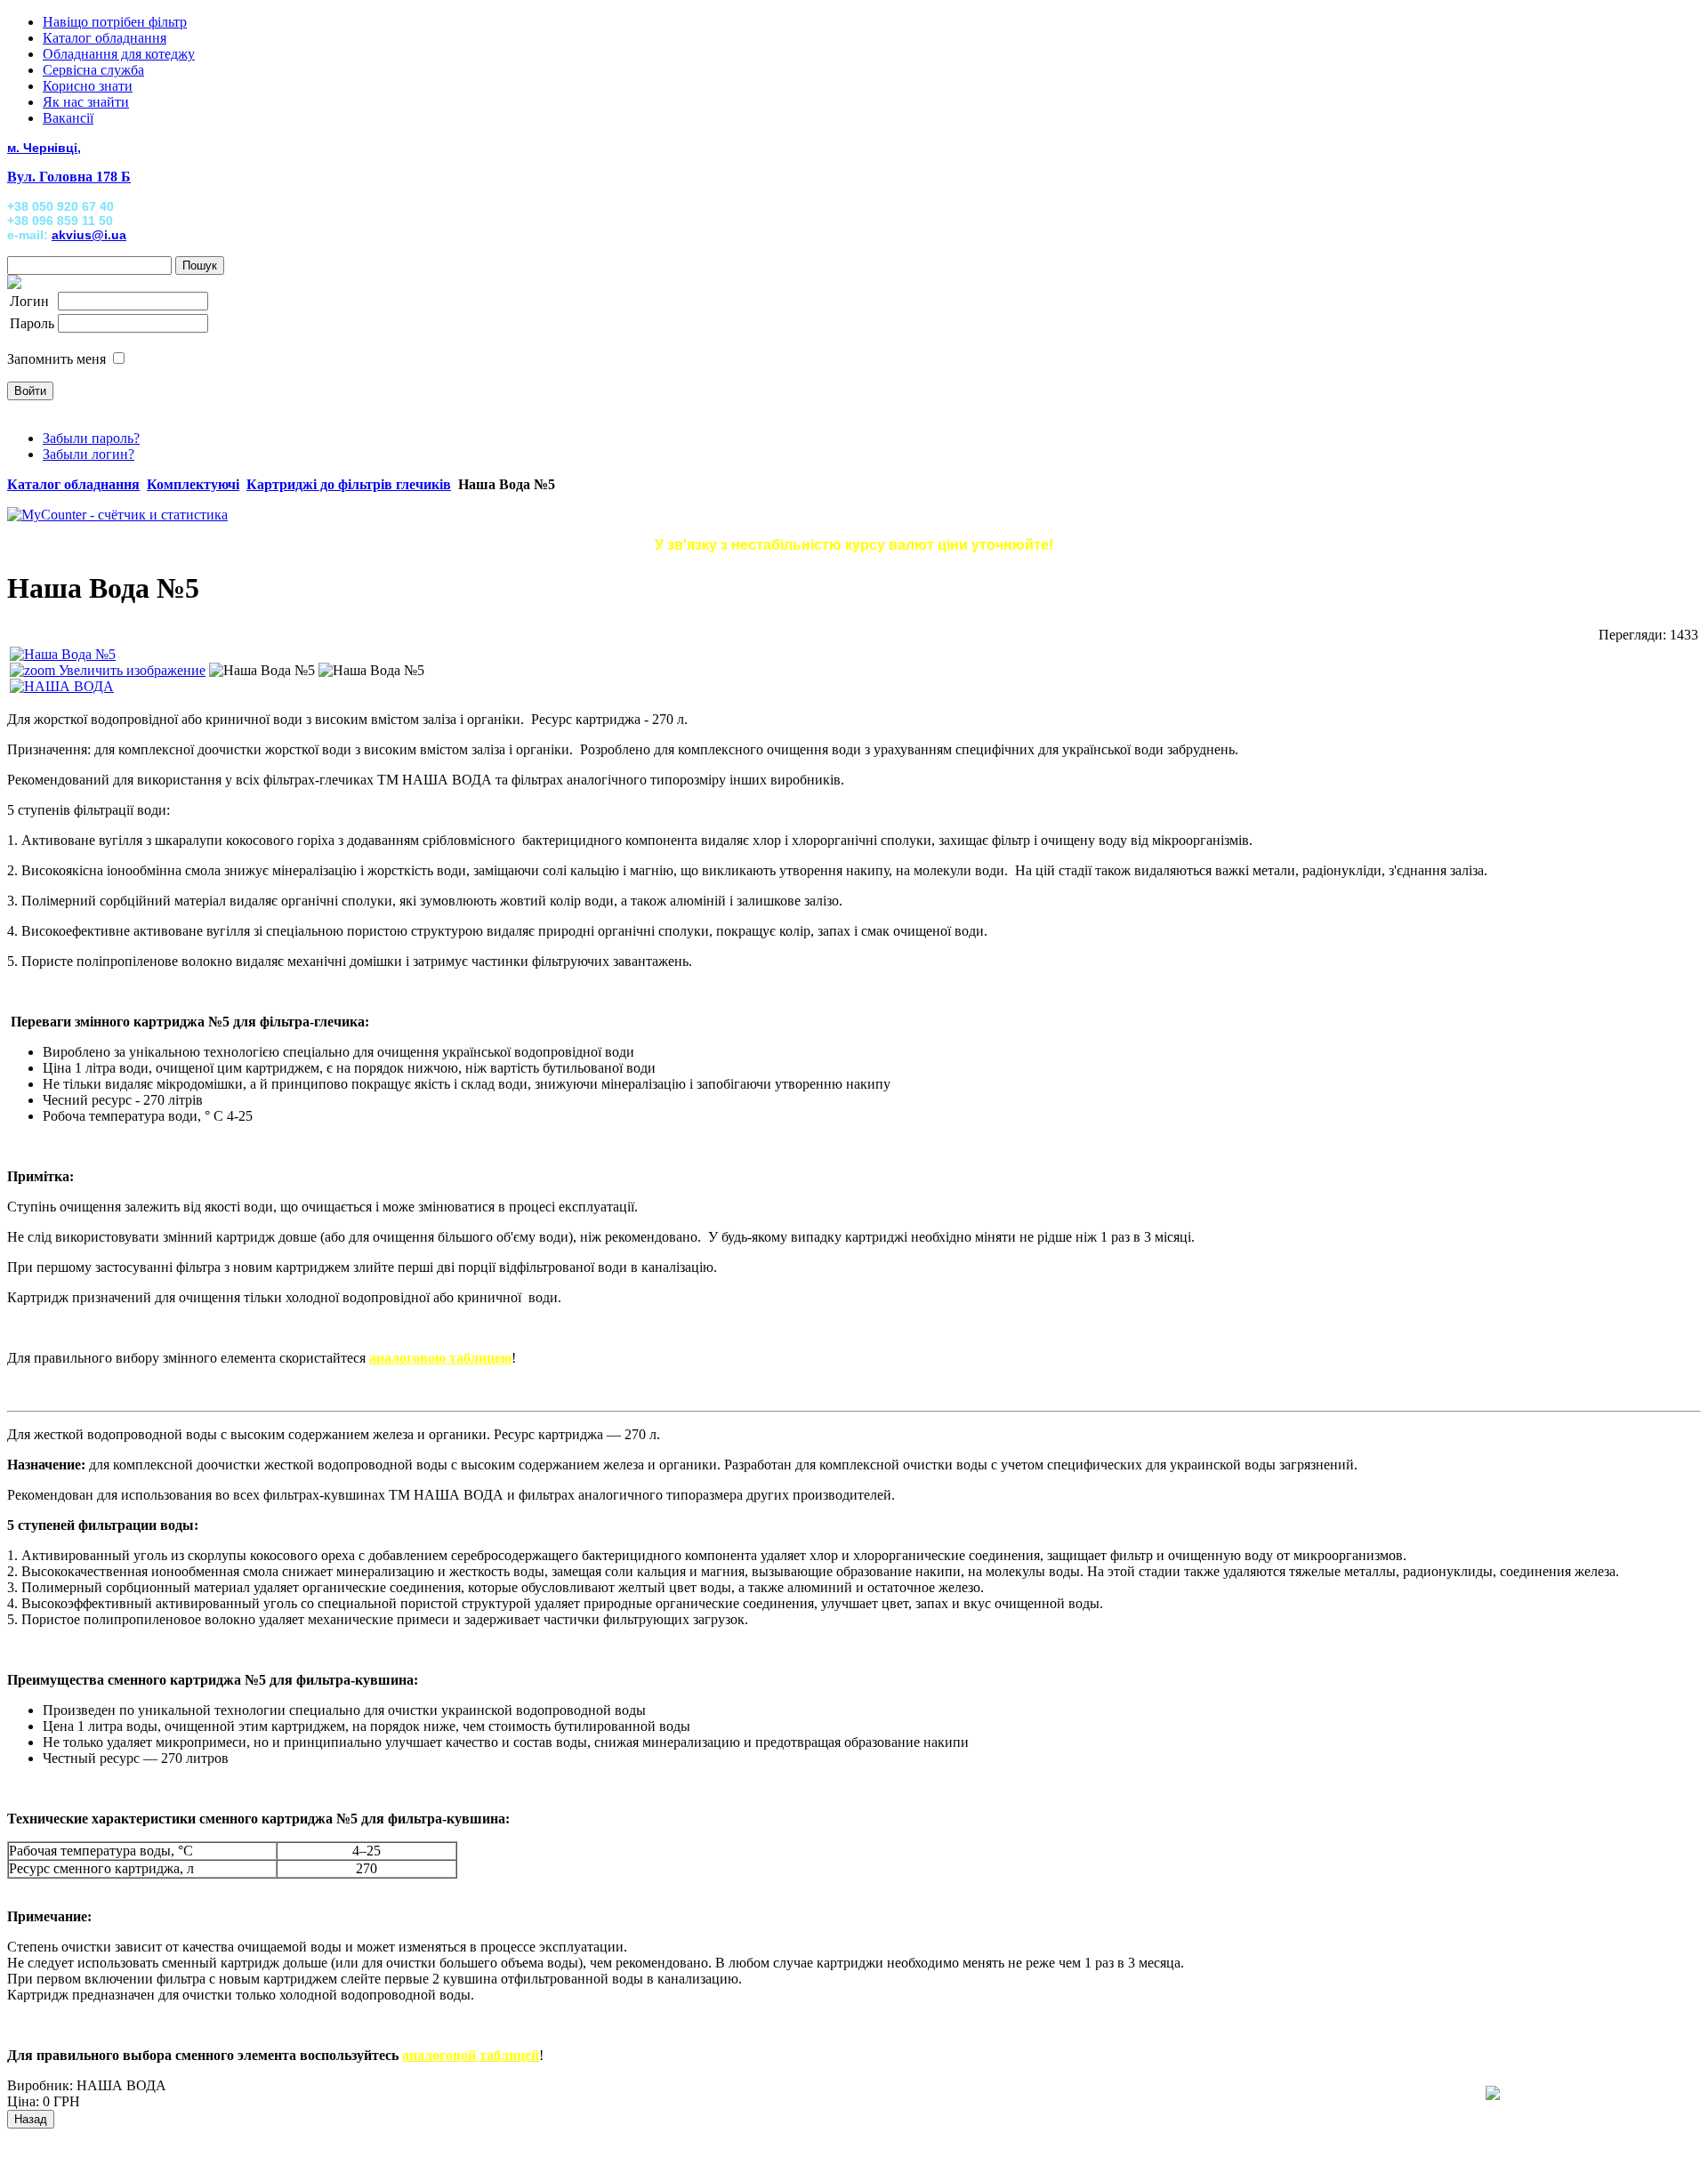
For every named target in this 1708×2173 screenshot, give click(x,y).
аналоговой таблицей (471, 2055)
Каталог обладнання (73, 484)
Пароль (32, 323)
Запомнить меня (56, 359)
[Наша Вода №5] (262, 671)
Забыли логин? (89, 454)
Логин (29, 301)
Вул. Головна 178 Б (69, 177)
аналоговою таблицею (440, 1358)
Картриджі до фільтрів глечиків (349, 484)
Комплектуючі (193, 484)
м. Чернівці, (44, 148)
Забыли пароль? (91, 438)
